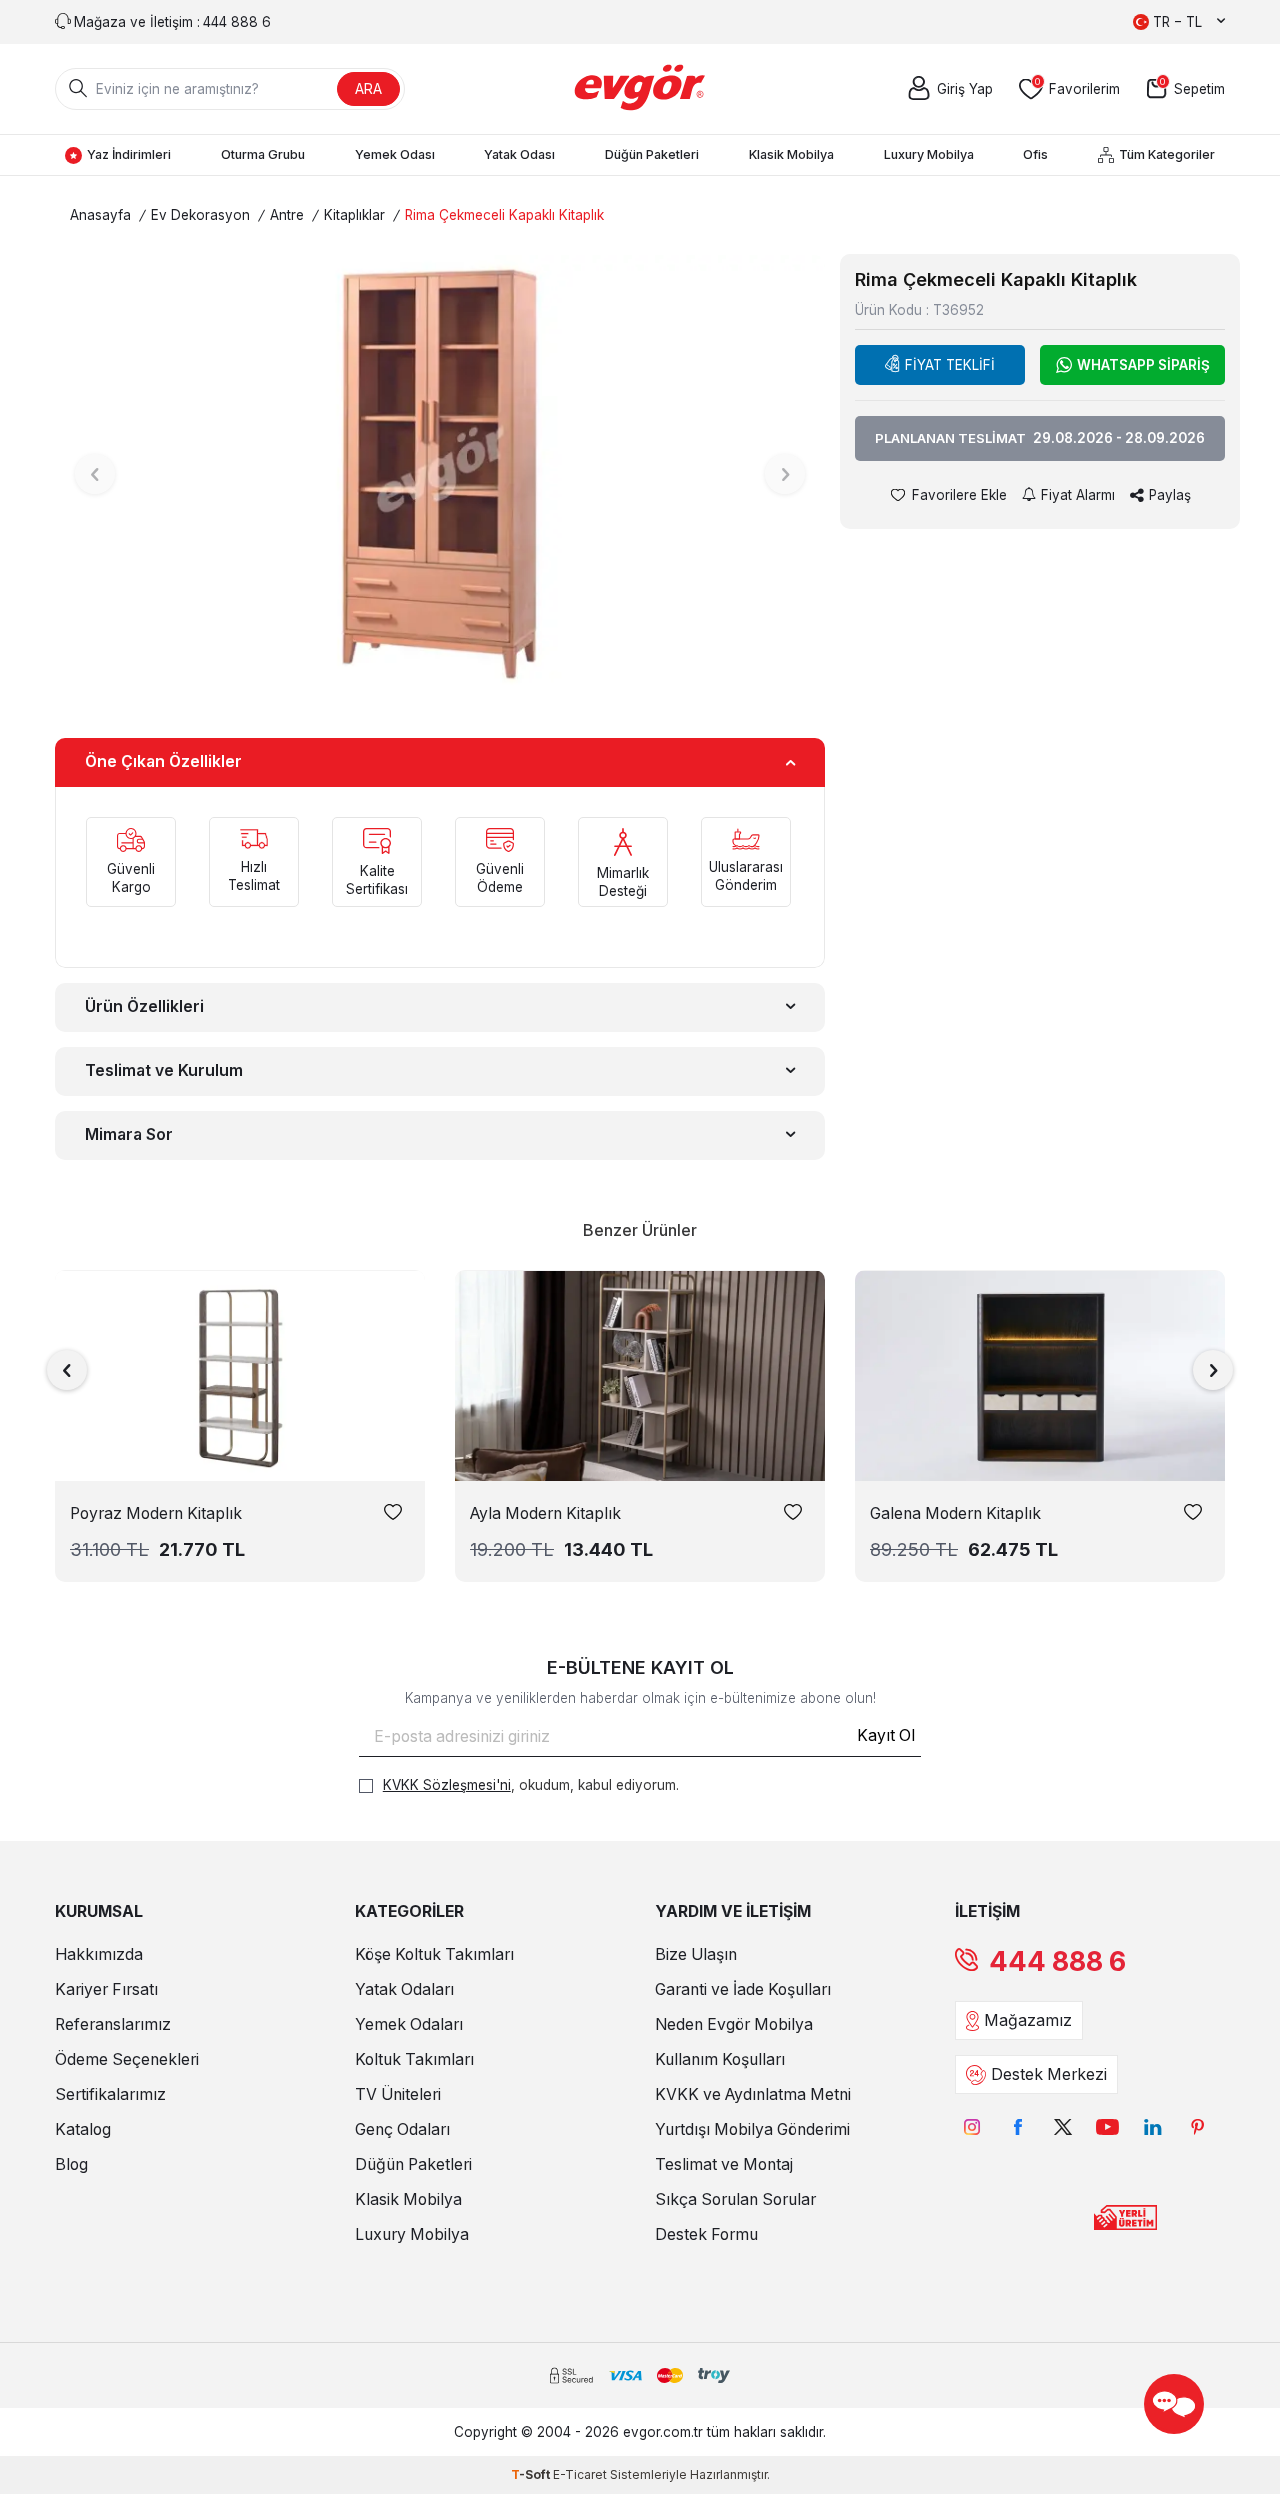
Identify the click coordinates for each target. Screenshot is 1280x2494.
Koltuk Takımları (414, 2059)
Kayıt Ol (886, 1735)
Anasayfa (100, 215)
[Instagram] (972, 2126)
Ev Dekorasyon (200, 215)
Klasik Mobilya (791, 154)
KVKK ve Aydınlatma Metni (753, 2094)
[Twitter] (1062, 2126)
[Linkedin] (1152, 2126)
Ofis (1035, 154)
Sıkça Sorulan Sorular (735, 2199)
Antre (287, 215)
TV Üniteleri (398, 2094)
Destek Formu (706, 2234)
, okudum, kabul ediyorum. (531, 1785)
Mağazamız (1028, 2020)
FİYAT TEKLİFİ (950, 365)
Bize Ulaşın (696, 1954)
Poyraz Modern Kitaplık (156, 1513)
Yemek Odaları (409, 2024)
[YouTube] (1107, 2126)
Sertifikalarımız (110, 2094)
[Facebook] (1017, 2126)
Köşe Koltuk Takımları (434, 1954)
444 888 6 (1057, 1961)
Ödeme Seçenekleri (127, 2059)
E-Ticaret (580, 2474)
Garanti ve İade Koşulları (743, 1989)
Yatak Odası (519, 154)
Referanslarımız (113, 2024)
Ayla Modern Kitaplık (545, 1513)
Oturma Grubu (263, 154)
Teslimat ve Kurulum (164, 1070)
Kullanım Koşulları (720, 2059)
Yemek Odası (395, 154)
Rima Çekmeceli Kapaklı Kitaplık (504, 215)
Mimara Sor (129, 1134)
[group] (440, 473)
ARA (368, 88)
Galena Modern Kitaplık (955, 1513)
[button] (95, 474)
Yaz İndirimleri (129, 154)
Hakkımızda (99, 1954)
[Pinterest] (1197, 2126)
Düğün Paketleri (652, 154)
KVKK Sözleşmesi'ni (447, 1785)
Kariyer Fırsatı (106, 1989)
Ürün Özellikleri (144, 1006)
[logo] (640, 89)
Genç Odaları (402, 2129)
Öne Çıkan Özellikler (163, 761)
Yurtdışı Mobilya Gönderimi (752, 2129)
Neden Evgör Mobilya (734, 2024)
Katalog (83, 2129)
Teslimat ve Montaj (724, 2164)
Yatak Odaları (404, 1989)
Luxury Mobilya (929, 154)
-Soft (532, 2474)
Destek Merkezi (1049, 2074)
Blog (71, 2164)
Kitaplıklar (354, 215)
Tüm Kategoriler (1167, 154)
